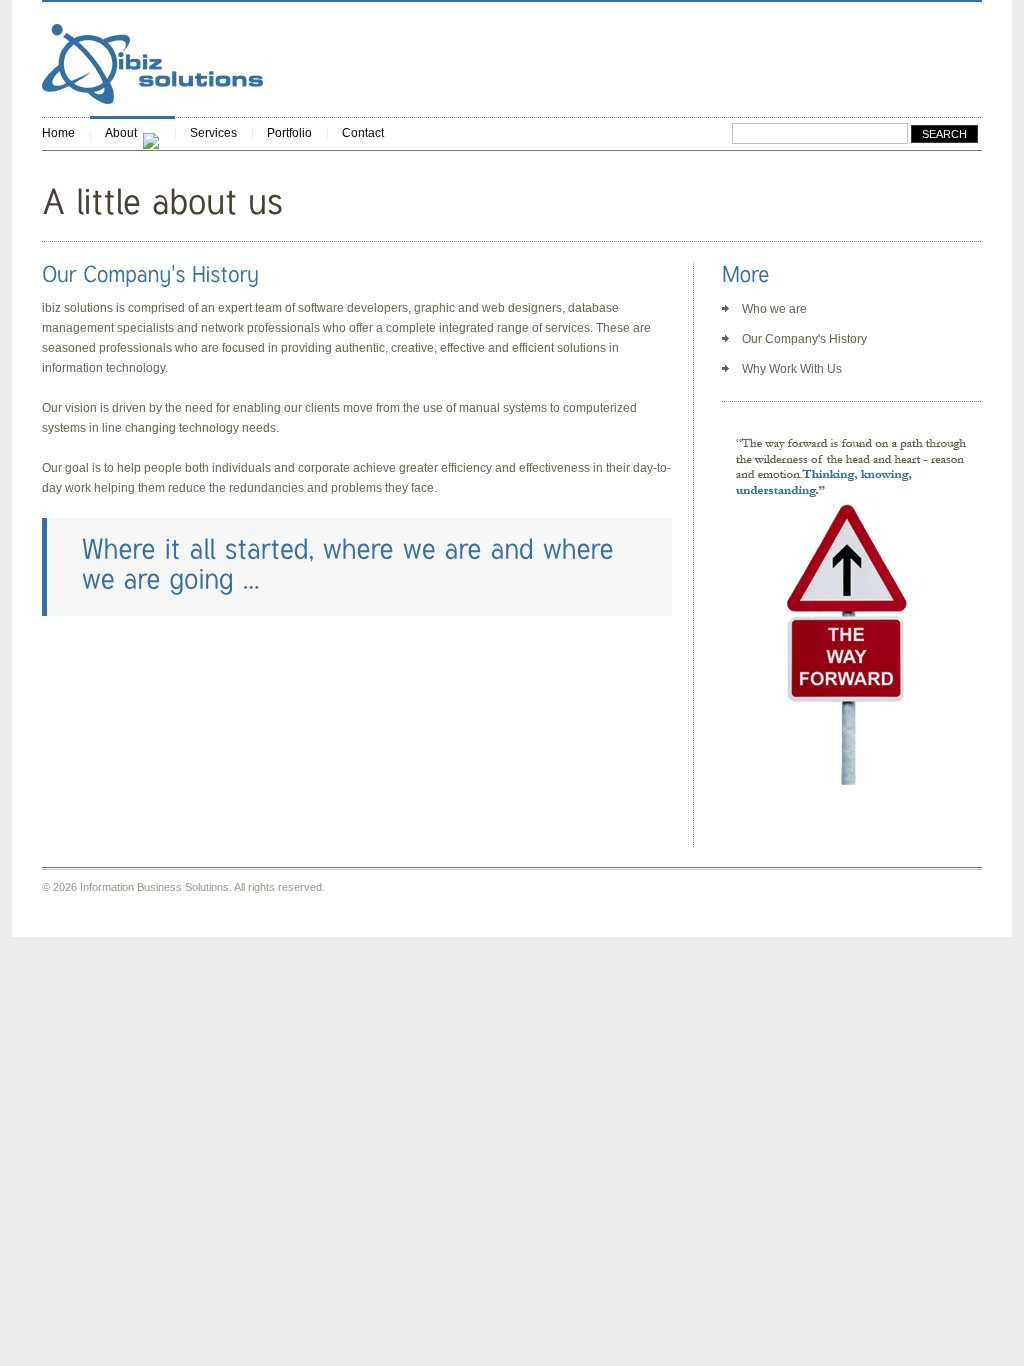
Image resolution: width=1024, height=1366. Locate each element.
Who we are (774, 309)
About (121, 133)
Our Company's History (804, 339)
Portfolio (289, 133)
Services (213, 133)
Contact (363, 133)
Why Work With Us (792, 369)
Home (58, 133)
